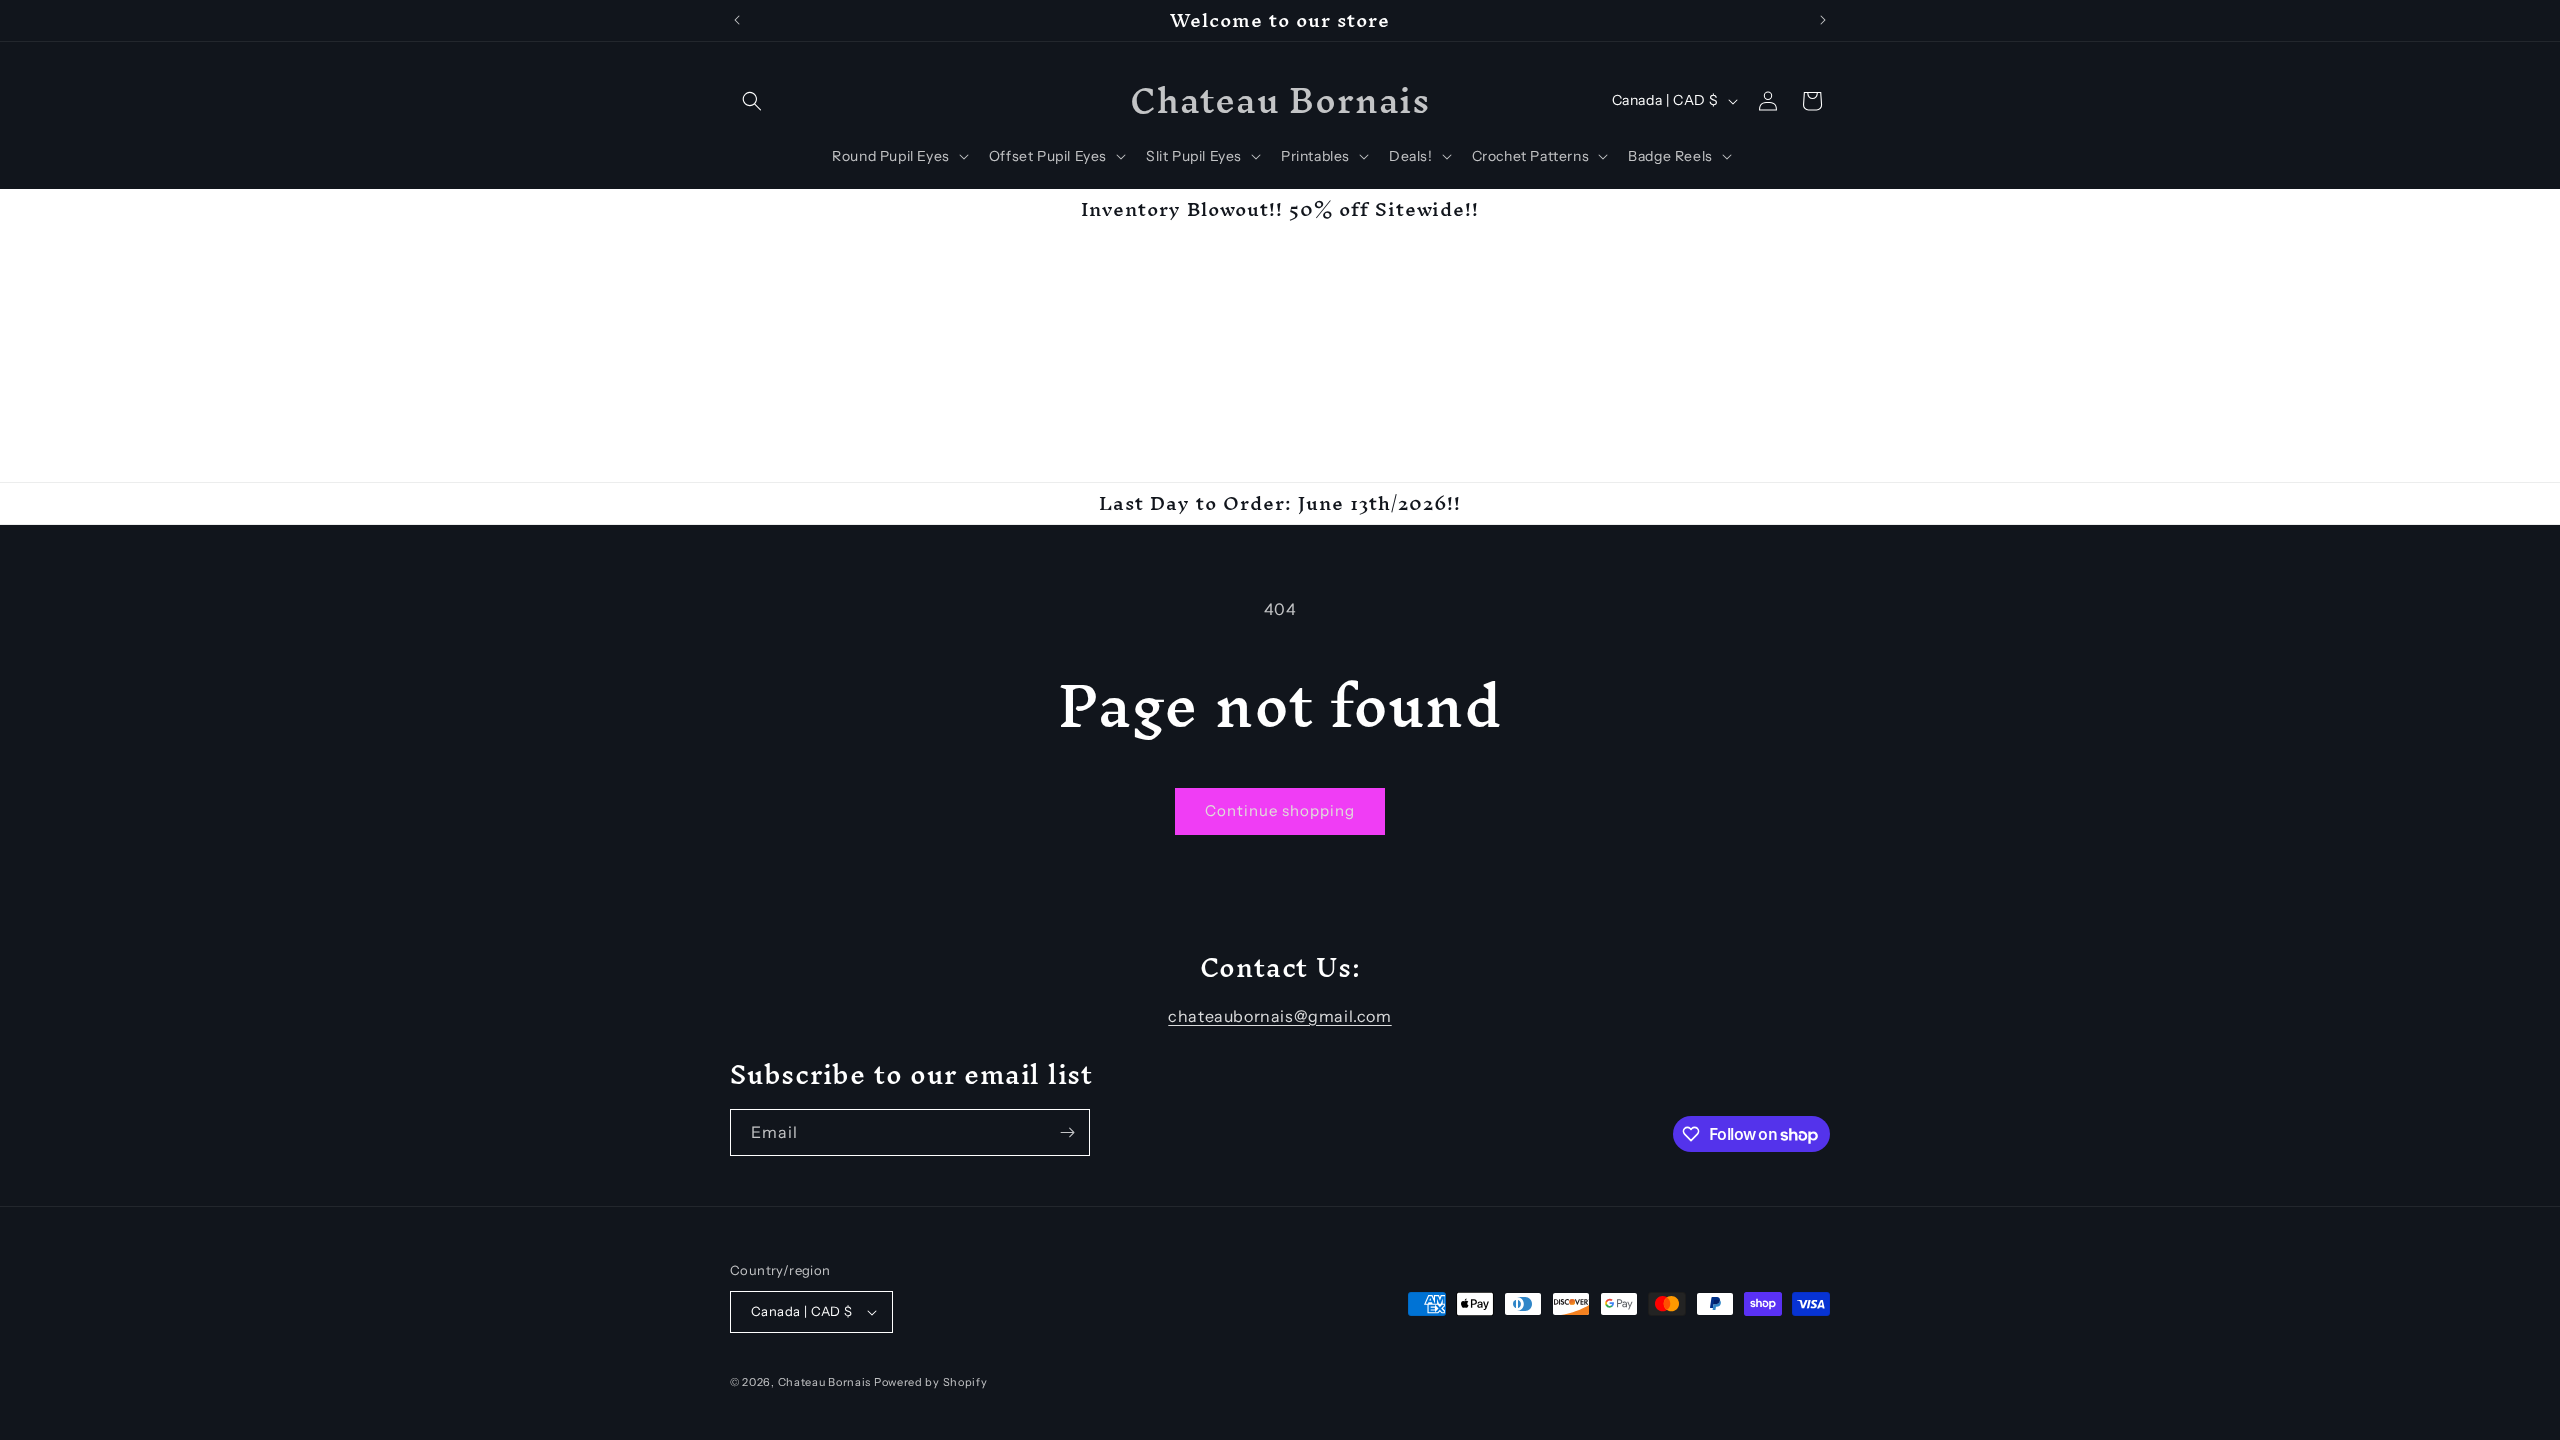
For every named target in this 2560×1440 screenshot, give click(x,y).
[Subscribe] (1067, 1132)
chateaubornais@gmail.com (1279, 1016)
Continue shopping (1280, 810)
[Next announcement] (1823, 20)
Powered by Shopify (931, 1382)
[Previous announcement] (737, 20)
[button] (752, 101)
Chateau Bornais (825, 1382)
